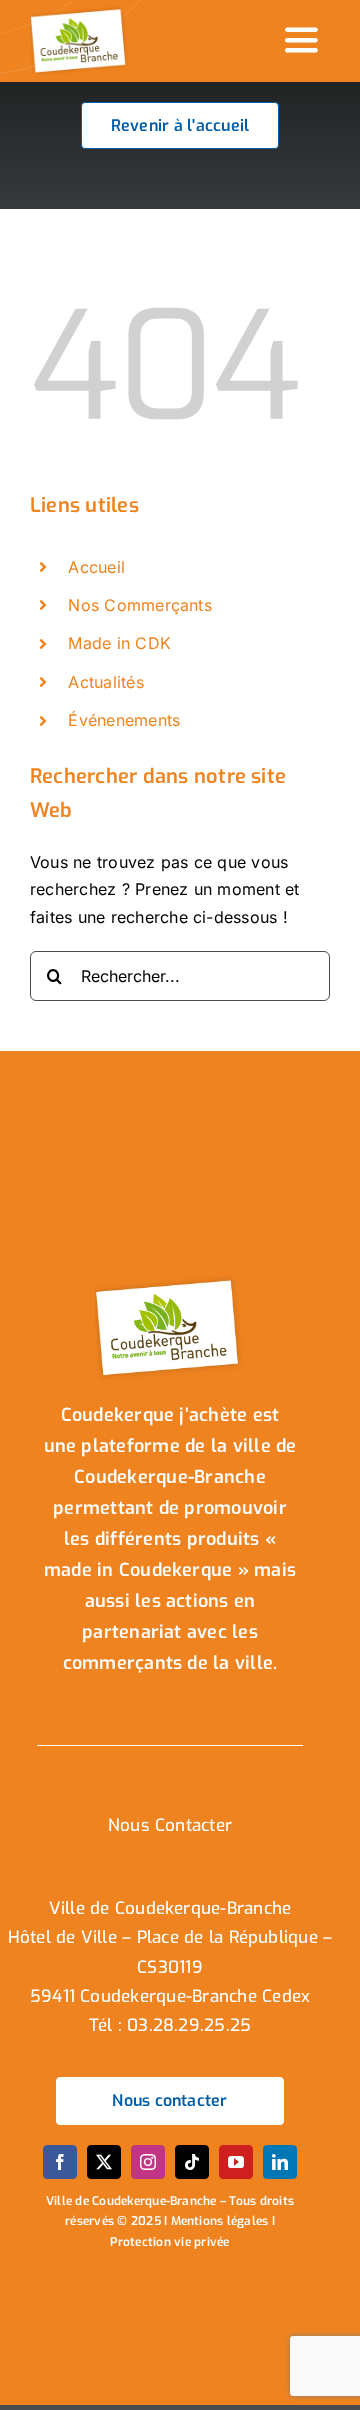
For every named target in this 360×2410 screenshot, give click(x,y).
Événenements (124, 720)
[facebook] (60, 2162)
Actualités (105, 682)
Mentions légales (220, 2221)
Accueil (96, 567)
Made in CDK (119, 643)
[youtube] (236, 2162)
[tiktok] (192, 2162)
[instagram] (148, 2162)
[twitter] (104, 2162)
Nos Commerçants (140, 605)
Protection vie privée (169, 2242)
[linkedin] (280, 2162)
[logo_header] (80, 13)
